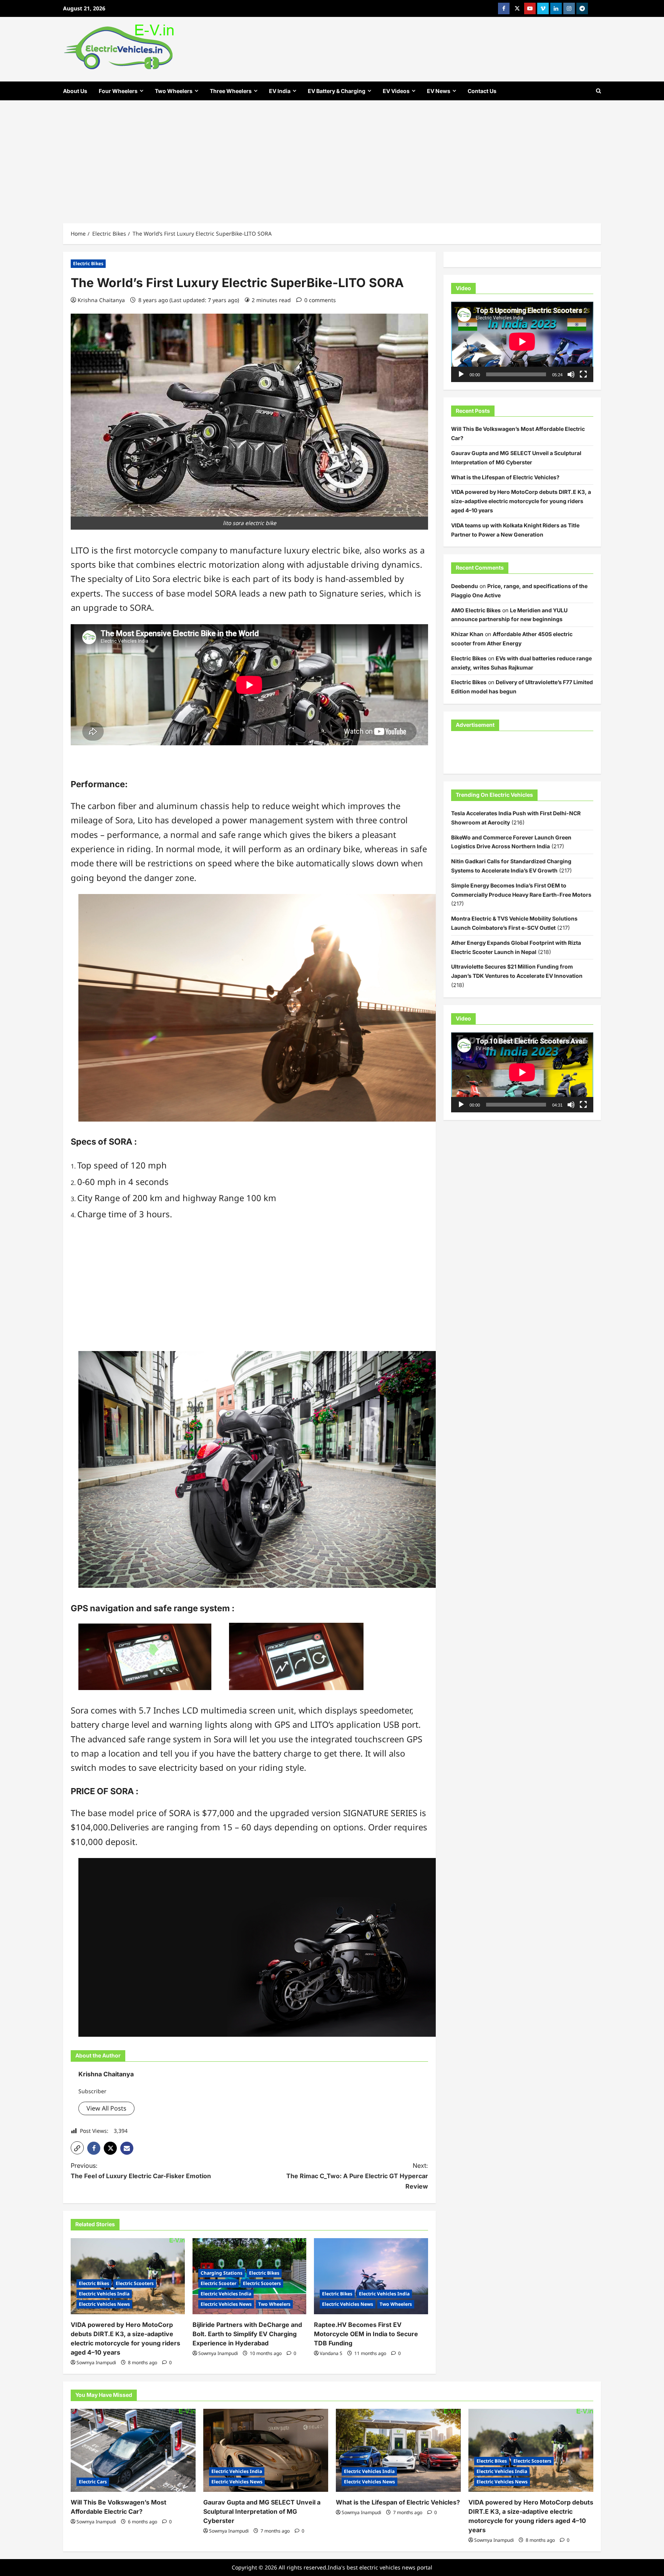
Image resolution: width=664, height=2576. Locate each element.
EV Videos (396, 91)
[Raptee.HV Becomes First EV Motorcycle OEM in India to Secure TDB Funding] (371, 2276)
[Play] (461, 374)
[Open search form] (598, 91)
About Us (75, 91)
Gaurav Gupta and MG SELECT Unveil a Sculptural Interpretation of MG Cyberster (262, 2511)
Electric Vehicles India (104, 2294)
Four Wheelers (118, 91)
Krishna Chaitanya (101, 300)
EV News (439, 91)
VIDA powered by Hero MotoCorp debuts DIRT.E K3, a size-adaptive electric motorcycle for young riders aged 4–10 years (521, 501)
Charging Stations (222, 2273)
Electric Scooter (218, 2283)
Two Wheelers (174, 91)
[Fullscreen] (583, 374)
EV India (280, 91)
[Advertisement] (332, 158)
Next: (357, 2176)
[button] (77, 2148)
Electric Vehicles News (104, 2304)
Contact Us (482, 91)
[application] (522, 342)
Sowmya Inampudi (96, 2362)
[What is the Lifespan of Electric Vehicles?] (398, 2451)
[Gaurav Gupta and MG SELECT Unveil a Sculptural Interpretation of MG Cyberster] (266, 2451)
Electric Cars (93, 2482)
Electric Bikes (88, 263)
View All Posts (106, 2108)
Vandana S (331, 2353)
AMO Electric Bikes (476, 610)
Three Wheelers (231, 91)
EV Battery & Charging (337, 91)
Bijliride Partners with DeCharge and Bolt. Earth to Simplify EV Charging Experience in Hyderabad (247, 2334)
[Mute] (571, 374)
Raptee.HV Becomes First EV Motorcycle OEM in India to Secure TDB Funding (366, 2334)
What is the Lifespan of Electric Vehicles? (505, 477)
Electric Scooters (135, 2283)
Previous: (141, 2171)
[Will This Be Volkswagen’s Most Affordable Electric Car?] (133, 2451)
